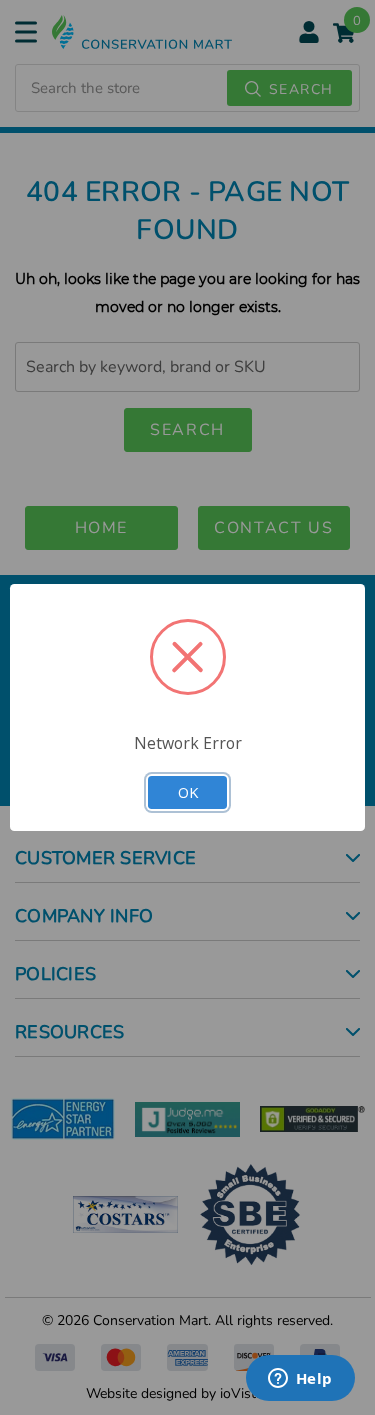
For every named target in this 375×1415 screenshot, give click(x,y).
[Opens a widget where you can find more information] (300, 1380)
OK (188, 792)
